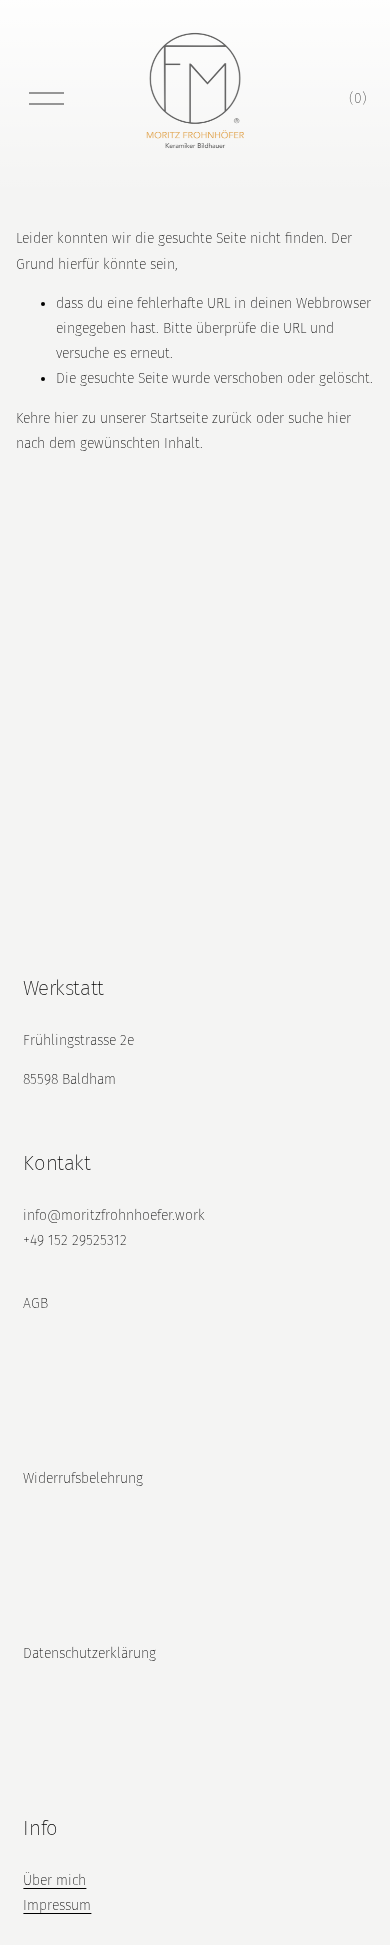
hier (66, 418)
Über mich (54, 1880)
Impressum (57, 1905)
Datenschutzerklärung (89, 1653)
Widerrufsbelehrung (83, 1478)
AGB (35, 1303)
